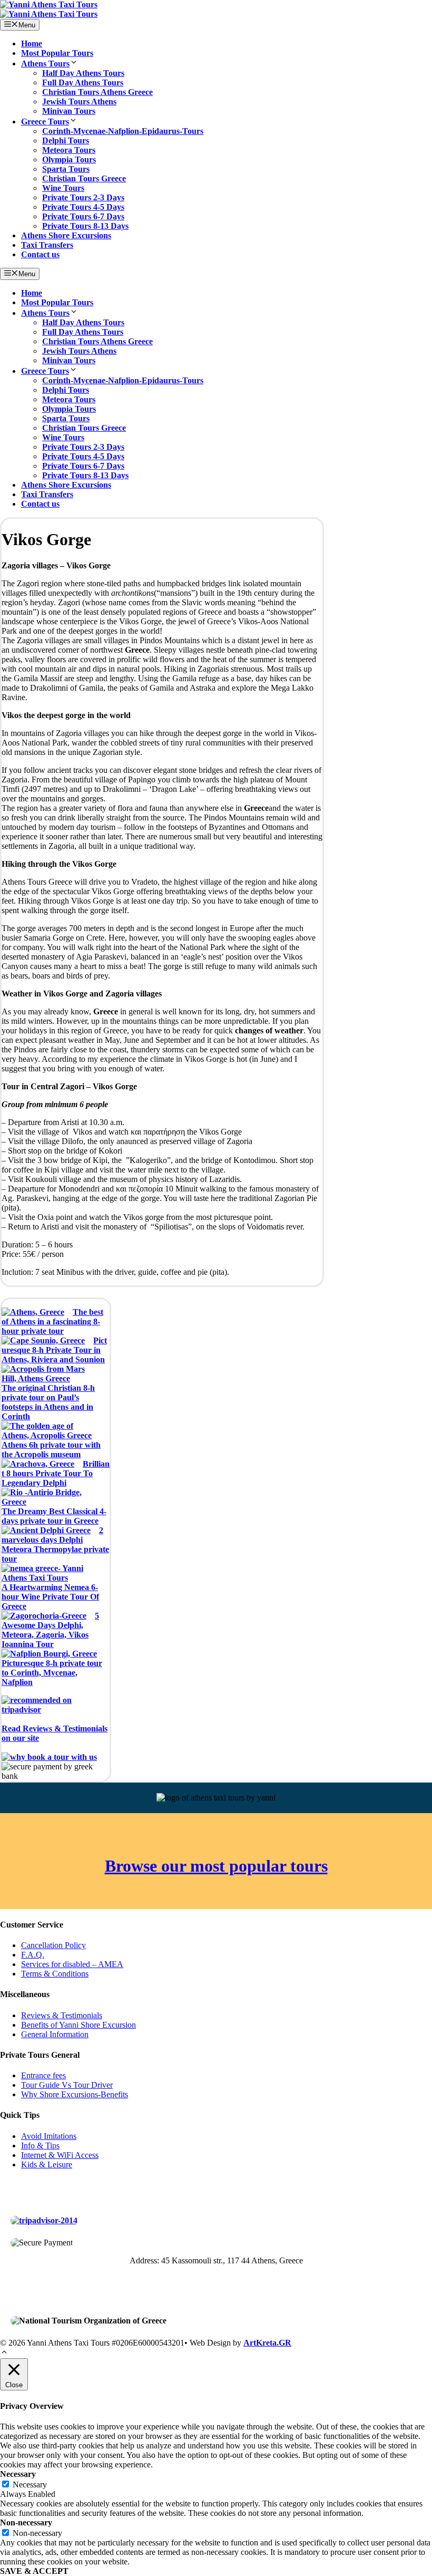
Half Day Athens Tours (83, 73)
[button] (4, 2353)
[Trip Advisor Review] (44, 2220)
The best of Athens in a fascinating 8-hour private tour (52, 1321)
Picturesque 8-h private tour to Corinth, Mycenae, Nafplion (52, 1673)
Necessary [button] (18, 2474)
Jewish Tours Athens (79, 101)
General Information (55, 2034)
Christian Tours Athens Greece (97, 92)
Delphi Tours (66, 141)
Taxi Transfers (47, 245)
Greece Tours (45, 122)
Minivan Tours (69, 111)
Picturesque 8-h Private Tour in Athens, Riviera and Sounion (54, 1350)
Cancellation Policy (53, 1945)
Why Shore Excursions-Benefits (75, 2094)
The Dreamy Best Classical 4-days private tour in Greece (54, 1516)
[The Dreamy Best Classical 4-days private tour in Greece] (51, 1497)
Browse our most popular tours (216, 1866)
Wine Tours (63, 188)
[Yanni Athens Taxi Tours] (49, 14)
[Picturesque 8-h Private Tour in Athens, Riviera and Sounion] (43, 1341)
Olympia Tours (69, 159)
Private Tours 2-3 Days (83, 197)
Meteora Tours (69, 150)
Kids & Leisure (47, 2165)
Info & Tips (40, 2146)
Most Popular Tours (57, 53)
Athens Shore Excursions (66, 235)
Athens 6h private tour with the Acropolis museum (51, 1450)
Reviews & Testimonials (62, 2015)
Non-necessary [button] (26, 2522)
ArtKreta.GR (267, 2343)
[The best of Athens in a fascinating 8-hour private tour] (33, 1312)
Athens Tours (45, 64)
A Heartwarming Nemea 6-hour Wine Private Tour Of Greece (50, 1597)
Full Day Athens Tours (83, 83)
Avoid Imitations (49, 2136)
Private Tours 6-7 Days (83, 216)
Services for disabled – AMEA (72, 1964)
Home (32, 43)
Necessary (30, 2485)
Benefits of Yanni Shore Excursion (78, 2025)
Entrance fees (43, 2075)
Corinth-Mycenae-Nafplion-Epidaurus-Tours (123, 131)
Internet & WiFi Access (60, 2155)
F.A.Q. (33, 1955)
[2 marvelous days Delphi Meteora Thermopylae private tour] (46, 1531)
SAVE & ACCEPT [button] (34, 2571)
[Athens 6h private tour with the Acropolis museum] (51, 1431)
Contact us (40, 254)
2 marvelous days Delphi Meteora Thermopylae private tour (55, 1544)
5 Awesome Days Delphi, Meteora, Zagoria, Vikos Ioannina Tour (50, 1630)
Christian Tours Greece (84, 178)
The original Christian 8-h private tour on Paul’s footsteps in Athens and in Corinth (48, 1402)
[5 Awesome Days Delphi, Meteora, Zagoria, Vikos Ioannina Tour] (44, 1616)
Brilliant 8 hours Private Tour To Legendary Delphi (56, 1473)
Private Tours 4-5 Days (83, 207)
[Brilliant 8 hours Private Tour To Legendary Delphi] (38, 1464)
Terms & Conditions (55, 1974)
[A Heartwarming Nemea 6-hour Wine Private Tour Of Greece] (51, 1573)
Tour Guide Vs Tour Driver (67, 2085)
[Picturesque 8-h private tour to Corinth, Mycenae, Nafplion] (49, 1654)
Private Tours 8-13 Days (85, 226)
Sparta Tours (66, 169)
